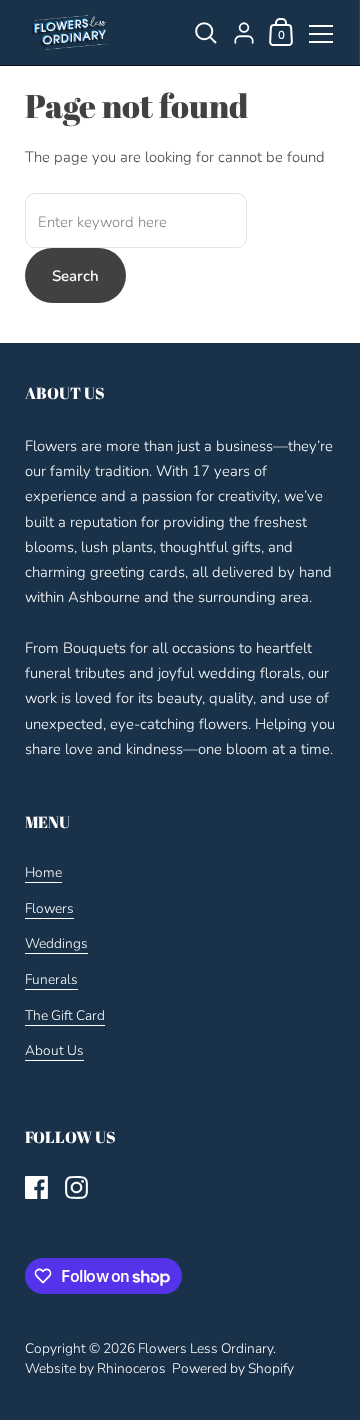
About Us (54, 1050)
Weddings (56, 943)
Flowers (49, 908)
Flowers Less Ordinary (205, 1348)
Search (75, 276)
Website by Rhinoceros (95, 1368)
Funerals (51, 979)
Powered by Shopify (233, 1368)
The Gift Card (65, 1015)
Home (43, 872)
